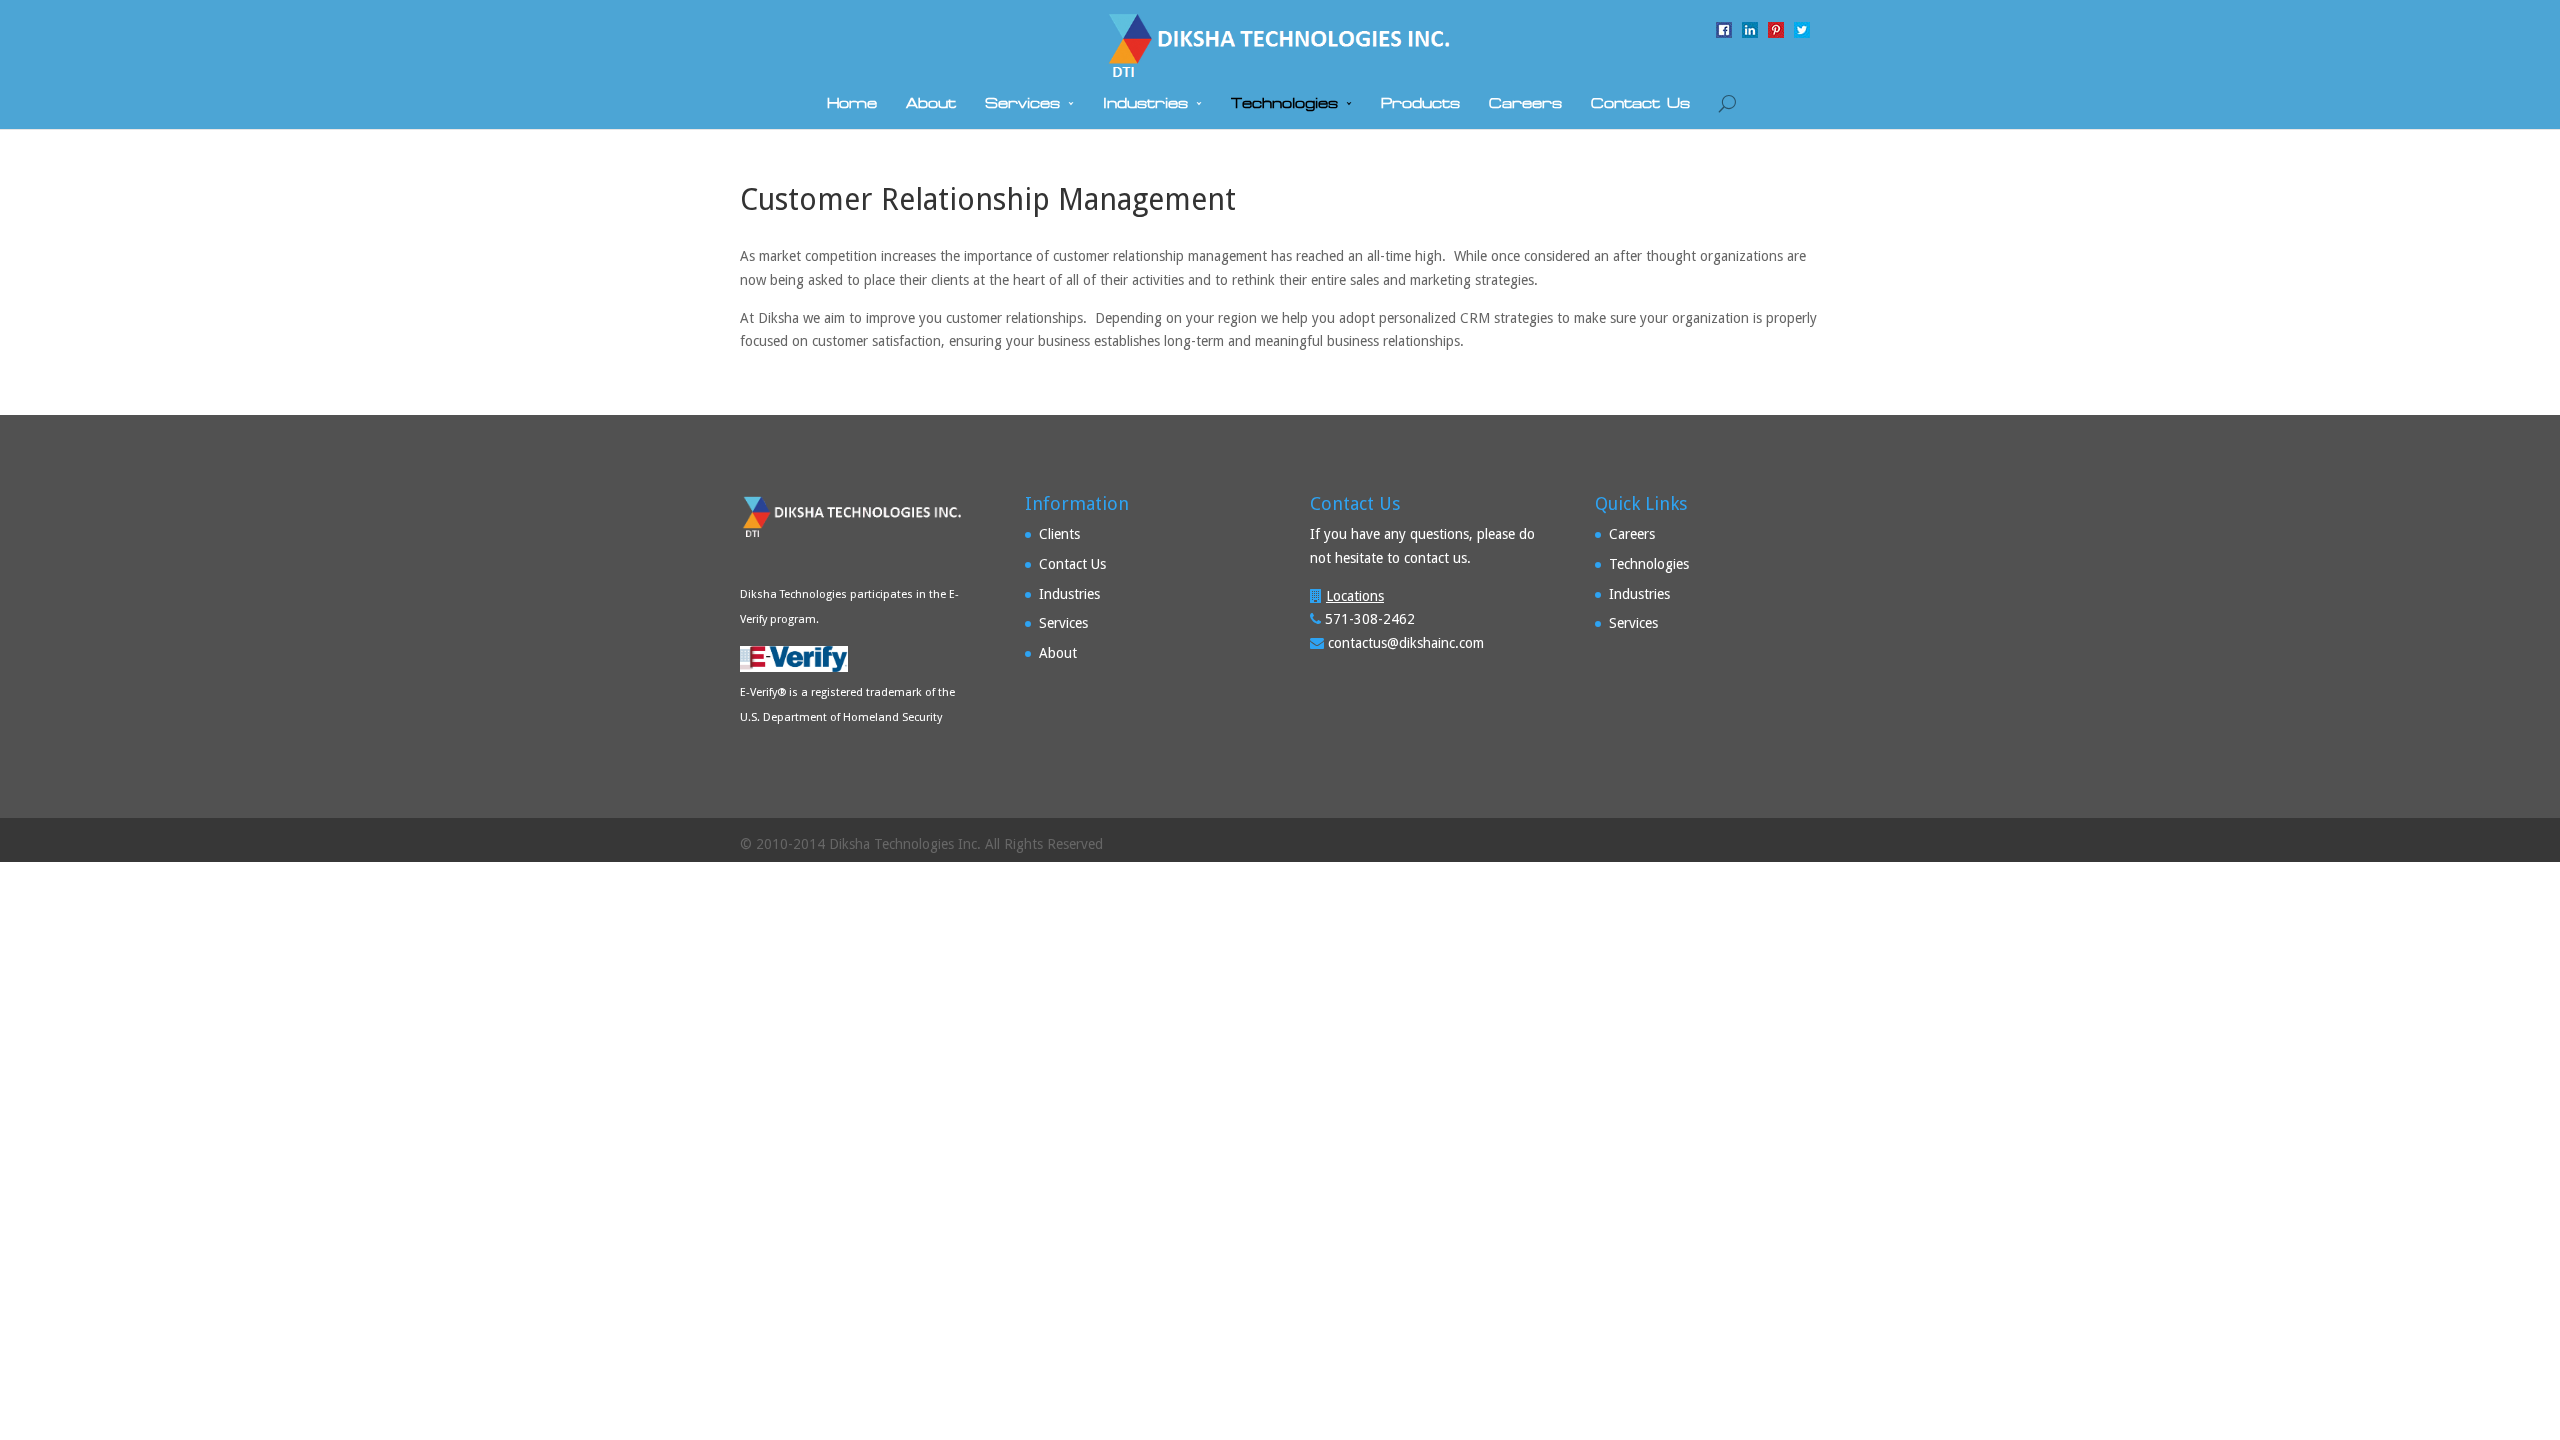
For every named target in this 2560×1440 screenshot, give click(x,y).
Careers (1525, 103)
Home (852, 103)
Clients (1059, 534)
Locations (1355, 596)
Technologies (1284, 103)
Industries (1145, 103)
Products (1420, 103)
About (931, 103)
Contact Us (1640, 103)
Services (1022, 103)
